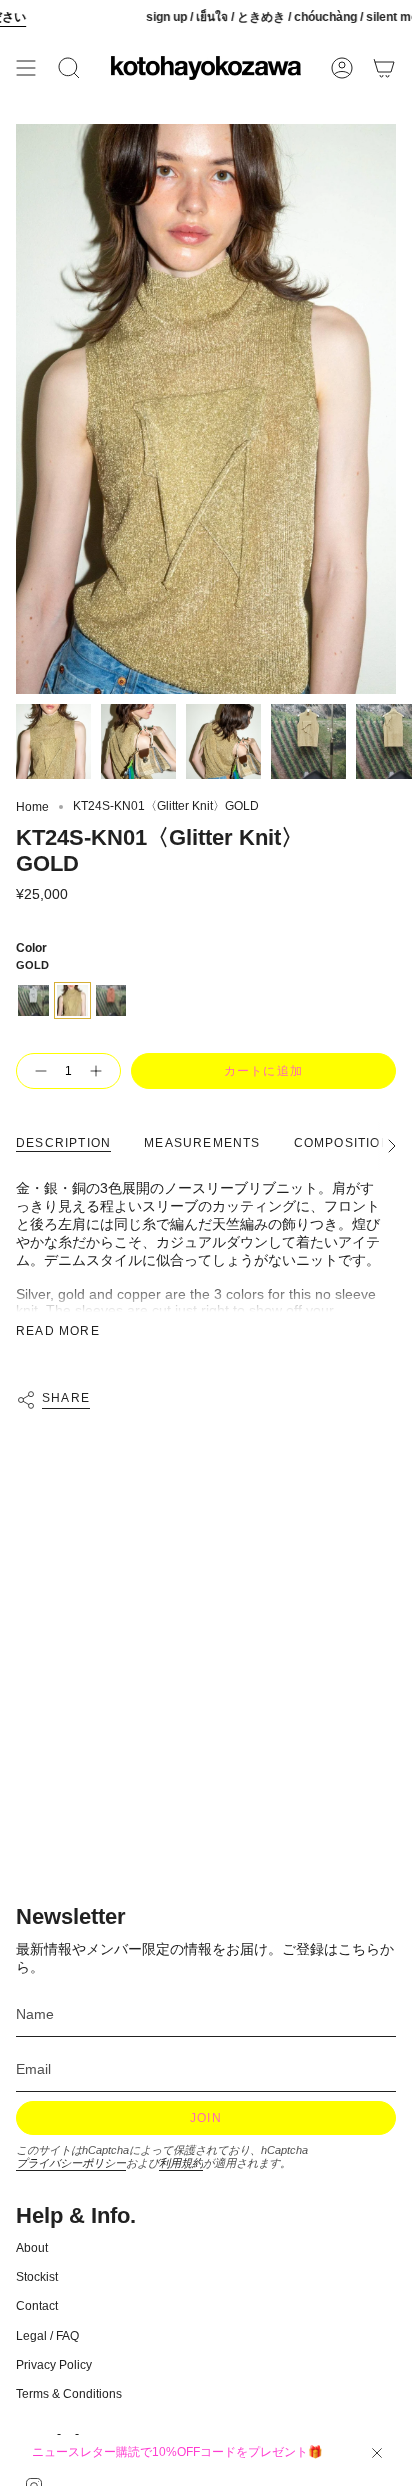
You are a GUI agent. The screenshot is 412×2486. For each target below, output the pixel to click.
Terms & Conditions (69, 2394)
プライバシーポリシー (71, 2163)
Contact (37, 2306)
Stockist (37, 2277)
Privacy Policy (54, 2365)
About (32, 2248)
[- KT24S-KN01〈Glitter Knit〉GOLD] (37, 1071)
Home (32, 807)
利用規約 (181, 2163)
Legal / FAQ (47, 2336)
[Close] (377, 2453)
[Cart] (384, 68)
